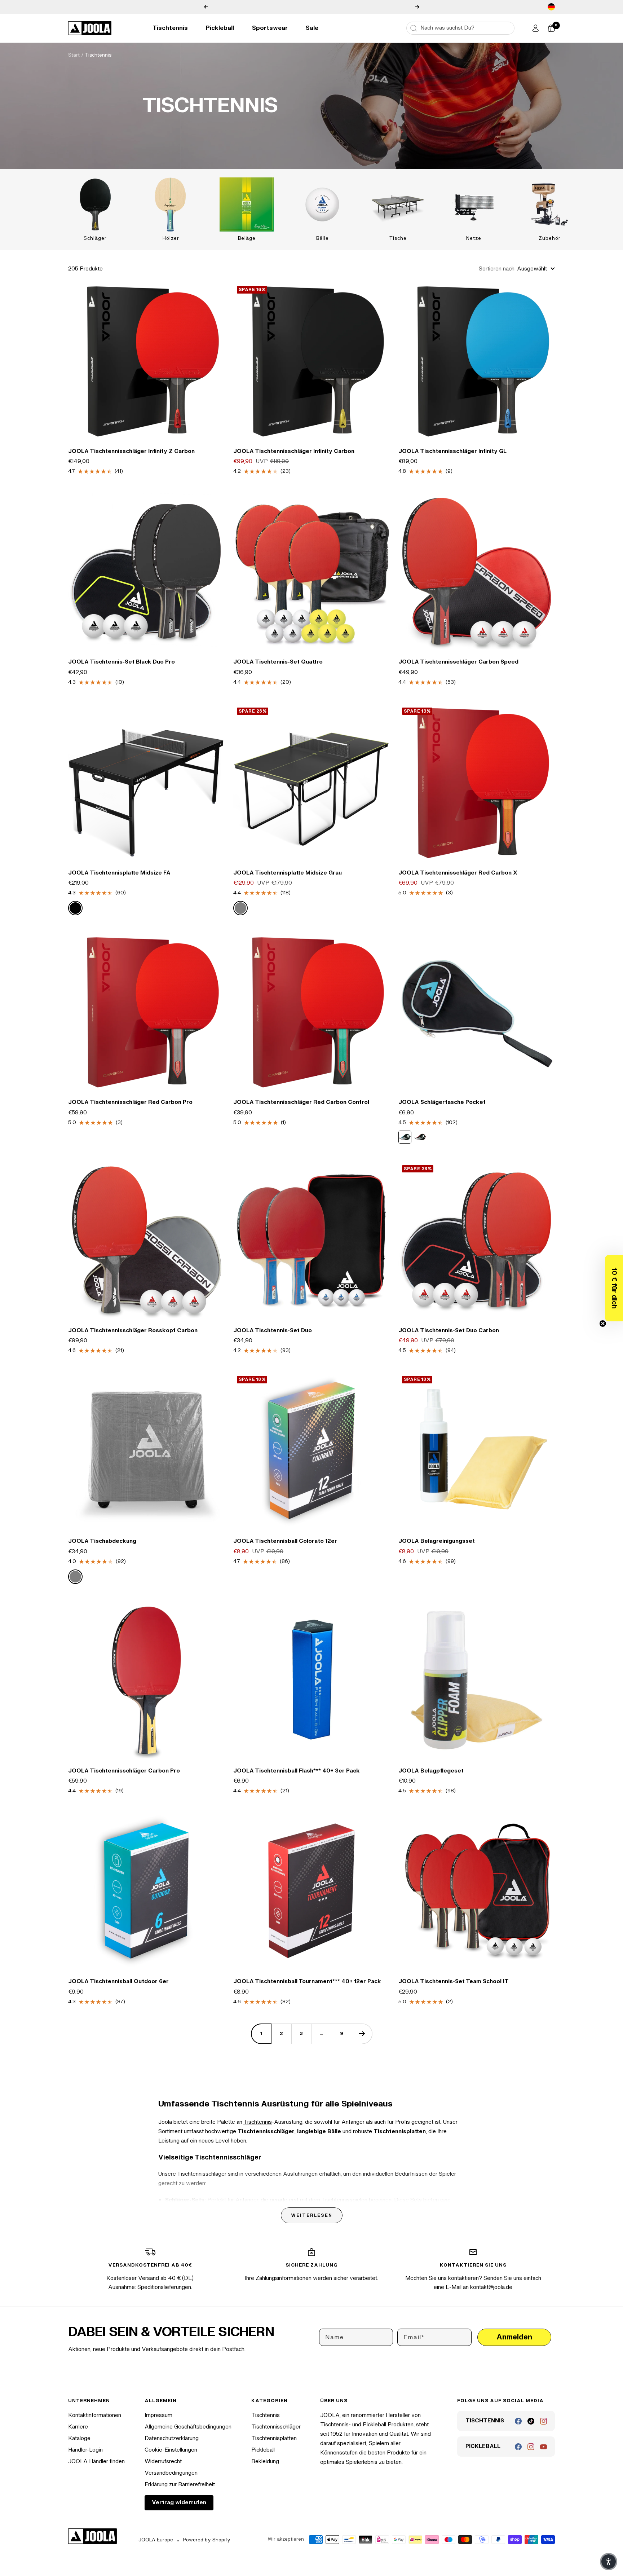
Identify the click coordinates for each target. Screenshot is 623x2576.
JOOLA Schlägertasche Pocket (442, 1102)
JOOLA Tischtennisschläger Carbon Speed (458, 662)
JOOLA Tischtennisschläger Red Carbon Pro (130, 1102)
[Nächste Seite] (362, 2034)
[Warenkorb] (551, 28)
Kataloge (79, 2438)
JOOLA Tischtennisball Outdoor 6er (118, 1981)
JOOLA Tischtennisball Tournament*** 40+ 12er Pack (307, 1981)
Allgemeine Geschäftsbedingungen (188, 2427)
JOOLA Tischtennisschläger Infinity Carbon (294, 451)
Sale (312, 28)
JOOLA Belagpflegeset (431, 1771)
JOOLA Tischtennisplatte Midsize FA (119, 873)
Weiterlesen (312, 2215)
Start (74, 55)
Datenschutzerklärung (172, 2438)
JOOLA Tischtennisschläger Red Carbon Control (301, 1102)
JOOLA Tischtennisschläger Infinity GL (452, 451)
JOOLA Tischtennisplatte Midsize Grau (288, 873)
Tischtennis (170, 28)
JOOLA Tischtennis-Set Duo (273, 1331)
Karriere (78, 2427)
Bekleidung (265, 2461)
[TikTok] (531, 2421)
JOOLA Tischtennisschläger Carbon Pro (124, 1771)
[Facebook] (518, 2421)
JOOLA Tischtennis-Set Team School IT (454, 1981)
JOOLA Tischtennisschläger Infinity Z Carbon (131, 451)
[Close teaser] (603, 1324)
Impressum (158, 2415)
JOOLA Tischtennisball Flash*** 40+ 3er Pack (297, 1771)
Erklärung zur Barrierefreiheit (180, 2485)
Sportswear (270, 28)
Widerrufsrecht (163, 2461)
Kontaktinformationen (95, 2415)
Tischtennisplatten (274, 2438)
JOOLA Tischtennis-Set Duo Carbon (449, 1331)
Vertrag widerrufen (179, 2503)
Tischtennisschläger (276, 2427)
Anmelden (514, 2337)
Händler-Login (85, 2450)
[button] (614, 1288)
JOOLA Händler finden (96, 2461)
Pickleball (220, 28)
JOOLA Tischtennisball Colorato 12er (285, 1541)
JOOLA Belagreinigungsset (437, 1541)
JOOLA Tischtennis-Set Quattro (278, 662)
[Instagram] (544, 2421)
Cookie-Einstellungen (171, 2450)
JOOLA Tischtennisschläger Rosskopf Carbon (133, 1331)
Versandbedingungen (171, 2473)
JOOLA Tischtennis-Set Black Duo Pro (121, 662)
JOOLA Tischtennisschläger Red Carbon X (458, 873)
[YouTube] (544, 2447)
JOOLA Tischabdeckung (102, 1541)
